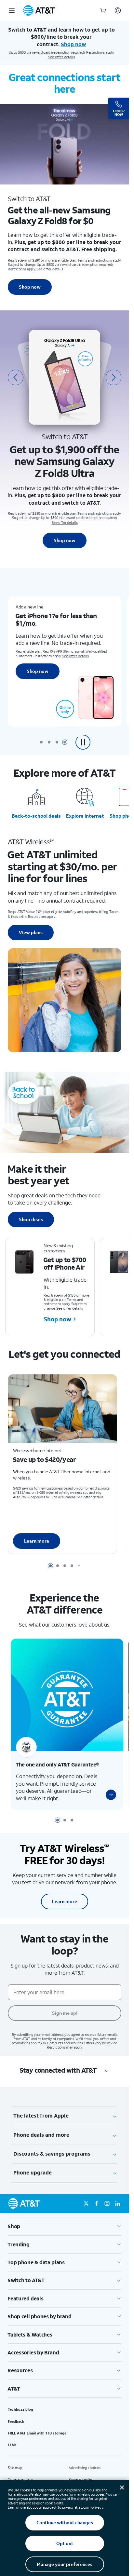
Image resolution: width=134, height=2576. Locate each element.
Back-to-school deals (36, 816)
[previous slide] (16, 377)
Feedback (16, 2434)
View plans (31, 932)
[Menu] (12, 10)
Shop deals (31, 1219)
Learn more (37, 1545)
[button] (83, 742)
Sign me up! (65, 2026)
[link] (106, 1808)
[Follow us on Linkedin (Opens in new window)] (117, 2217)
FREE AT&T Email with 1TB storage (37, 2446)
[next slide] (114, 377)
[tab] (41, 742)
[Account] (118, 10)
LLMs (12, 2458)
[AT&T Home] (39, 10)
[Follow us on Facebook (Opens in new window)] (97, 2217)
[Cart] (103, 10)
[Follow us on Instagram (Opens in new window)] (107, 2217)
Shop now (30, 287)
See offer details (61, 57)
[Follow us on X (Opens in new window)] (86, 2217)
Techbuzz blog (20, 2422)
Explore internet (85, 816)
